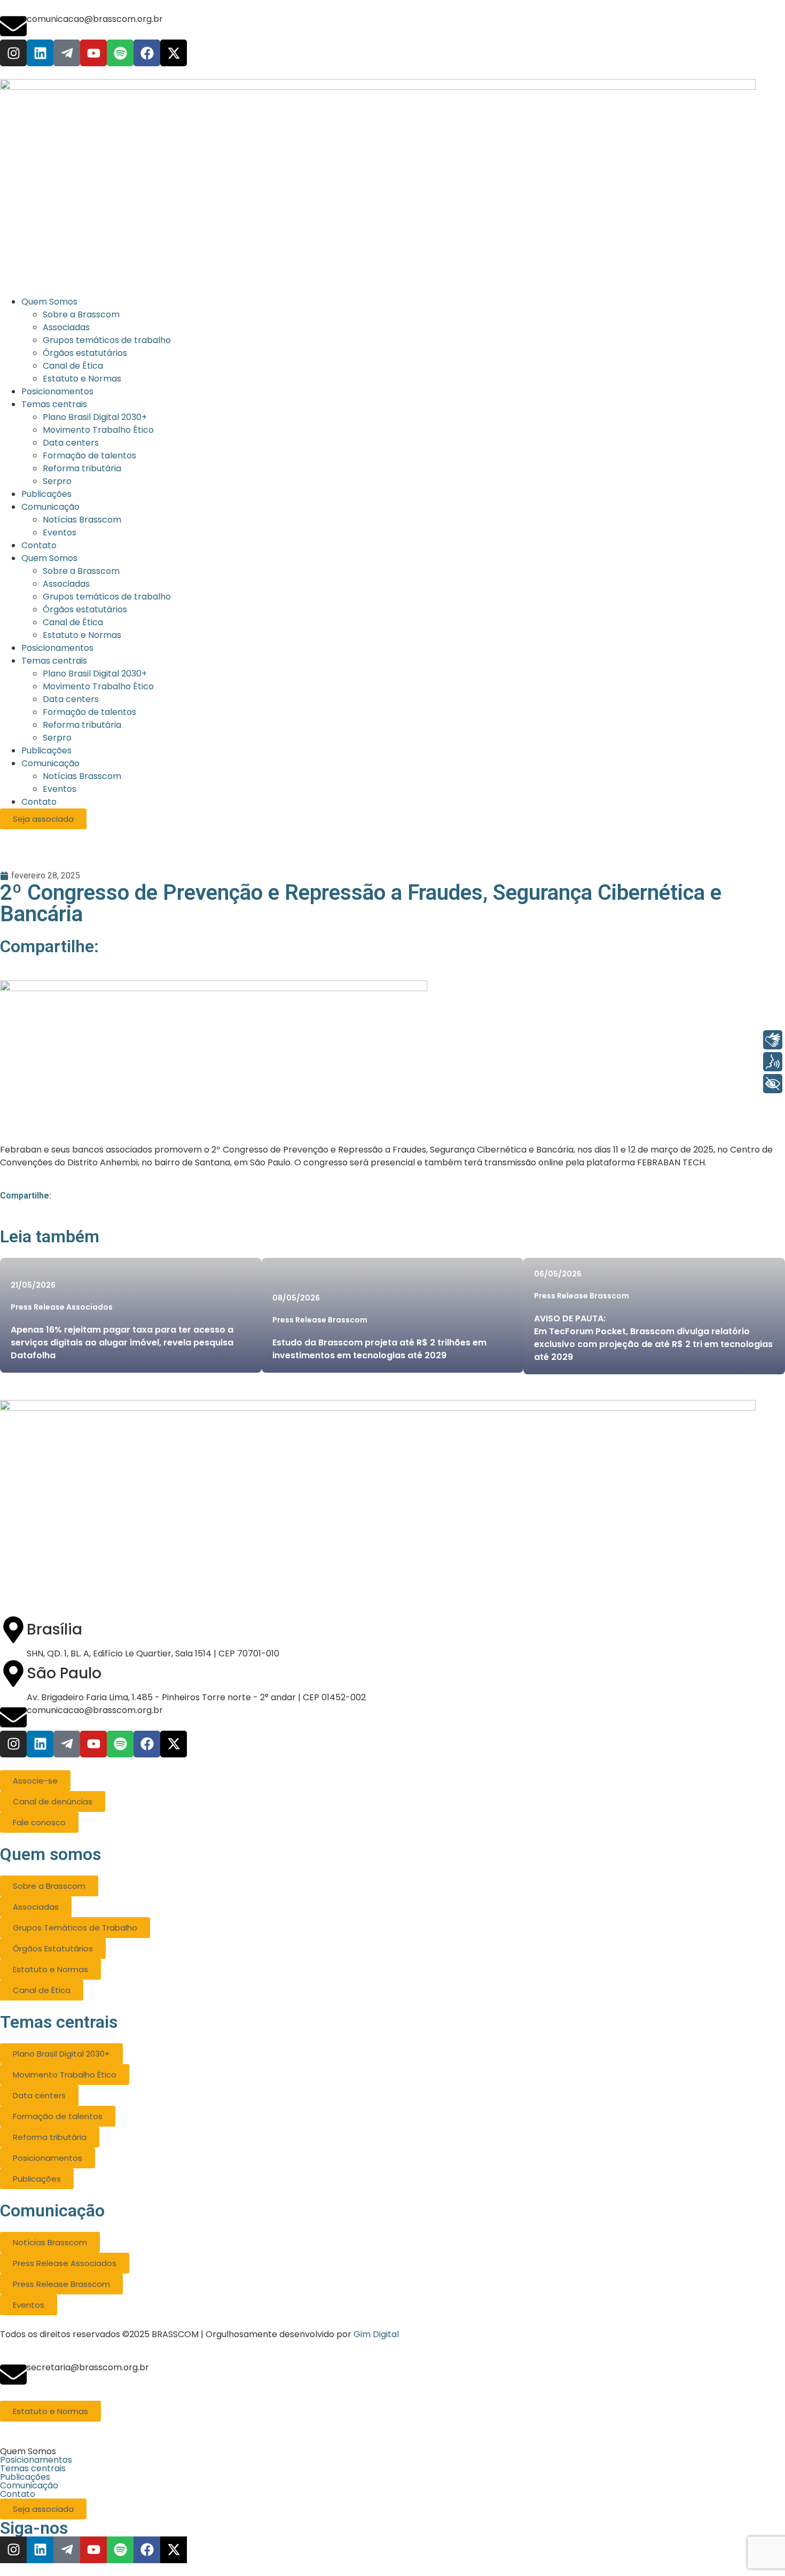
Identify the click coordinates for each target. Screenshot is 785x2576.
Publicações (46, 750)
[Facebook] (147, 53)
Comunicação (50, 763)
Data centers (71, 699)
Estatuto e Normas (82, 635)
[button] (392, 2452)
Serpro (57, 738)
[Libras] (773, 1040)
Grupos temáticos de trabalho (107, 597)
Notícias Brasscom (82, 776)
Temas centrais (54, 661)
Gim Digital (376, 2334)
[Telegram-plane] (67, 53)
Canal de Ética (73, 622)
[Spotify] (120, 53)
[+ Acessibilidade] (773, 1084)
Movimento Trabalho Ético (98, 686)
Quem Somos (49, 558)
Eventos (60, 789)
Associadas (66, 584)
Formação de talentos (89, 712)
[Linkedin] (40, 53)
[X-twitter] (174, 53)
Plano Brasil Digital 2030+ (95, 674)
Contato (39, 802)
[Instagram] (13, 53)
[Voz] (773, 1062)
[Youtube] (93, 53)
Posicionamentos (57, 648)
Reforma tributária (82, 725)
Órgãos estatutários (85, 609)
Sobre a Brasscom (81, 571)
